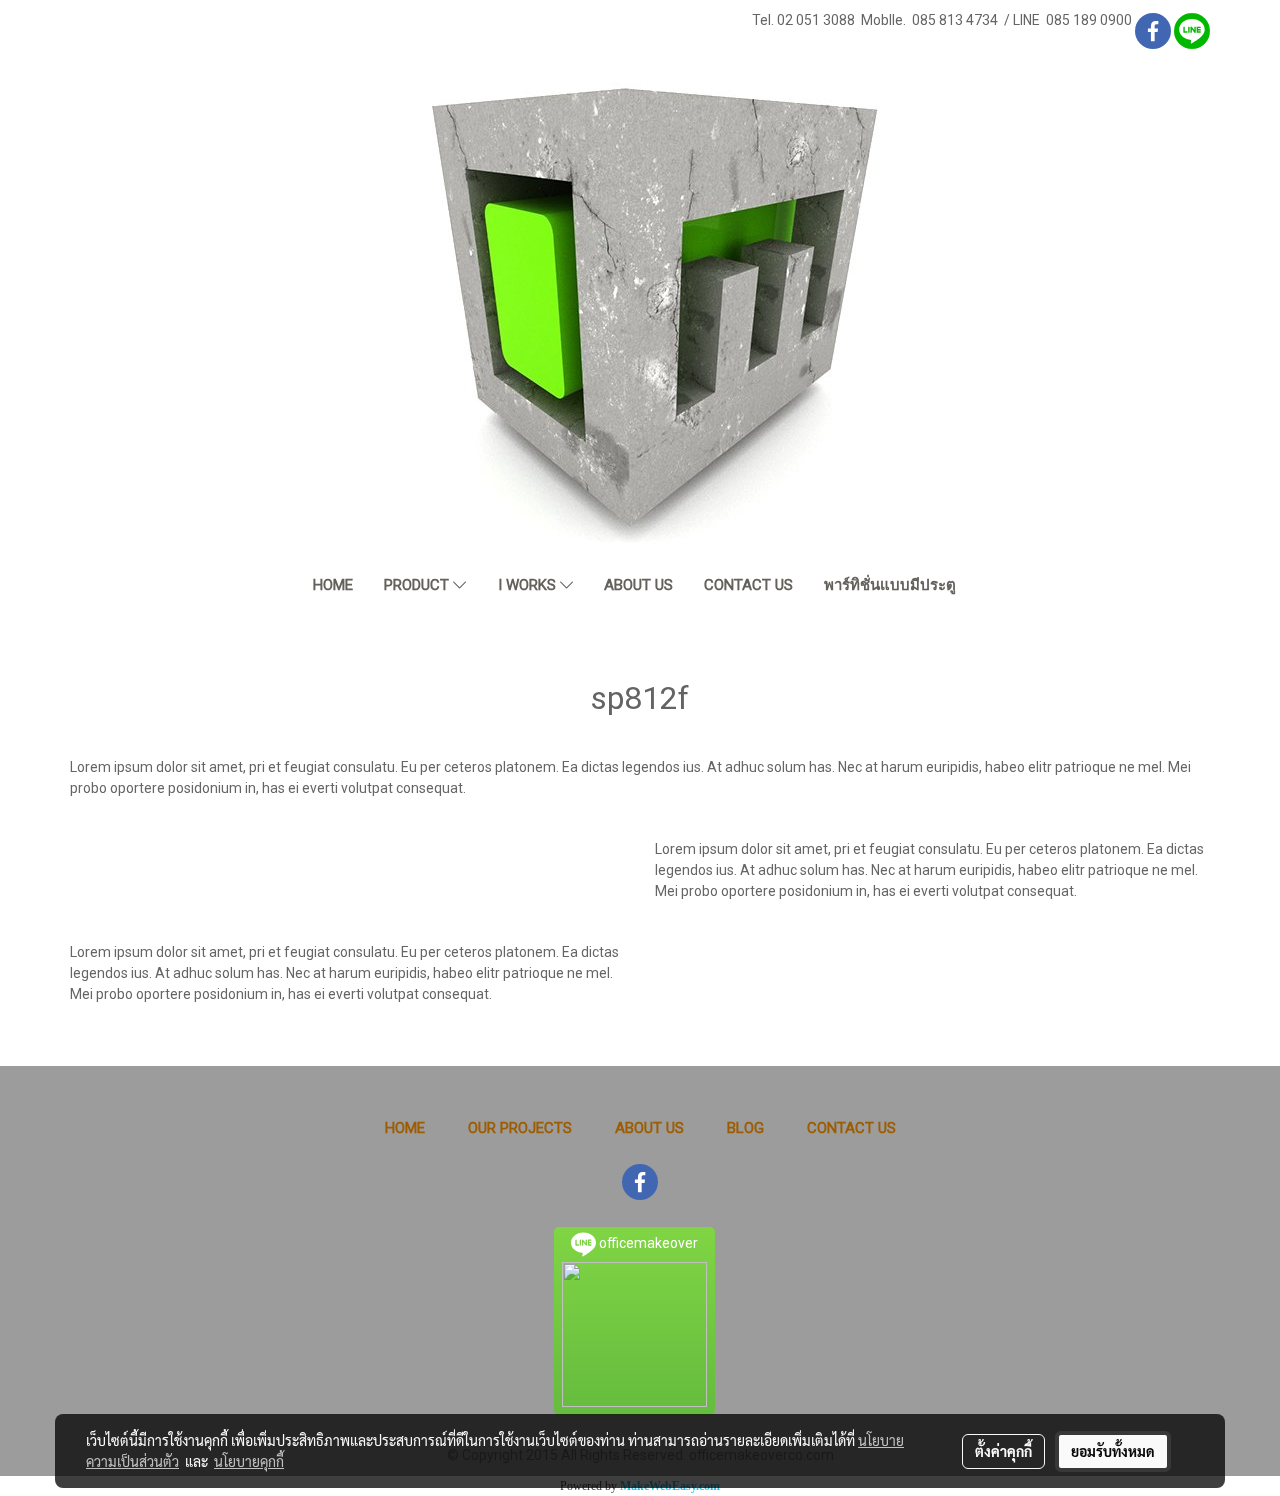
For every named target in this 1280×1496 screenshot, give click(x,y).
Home (405, 1128)
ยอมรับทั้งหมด (1113, 1451)
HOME (333, 585)
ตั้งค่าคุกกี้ (1003, 1451)
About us (649, 1128)
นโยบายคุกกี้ (249, 1461)
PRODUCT (418, 585)
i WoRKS (529, 585)
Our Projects (520, 1128)
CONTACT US (748, 585)
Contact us (851, 1128)
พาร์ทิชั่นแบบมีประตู (890, 585)
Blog (745, 1128)
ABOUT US (638, 585)
